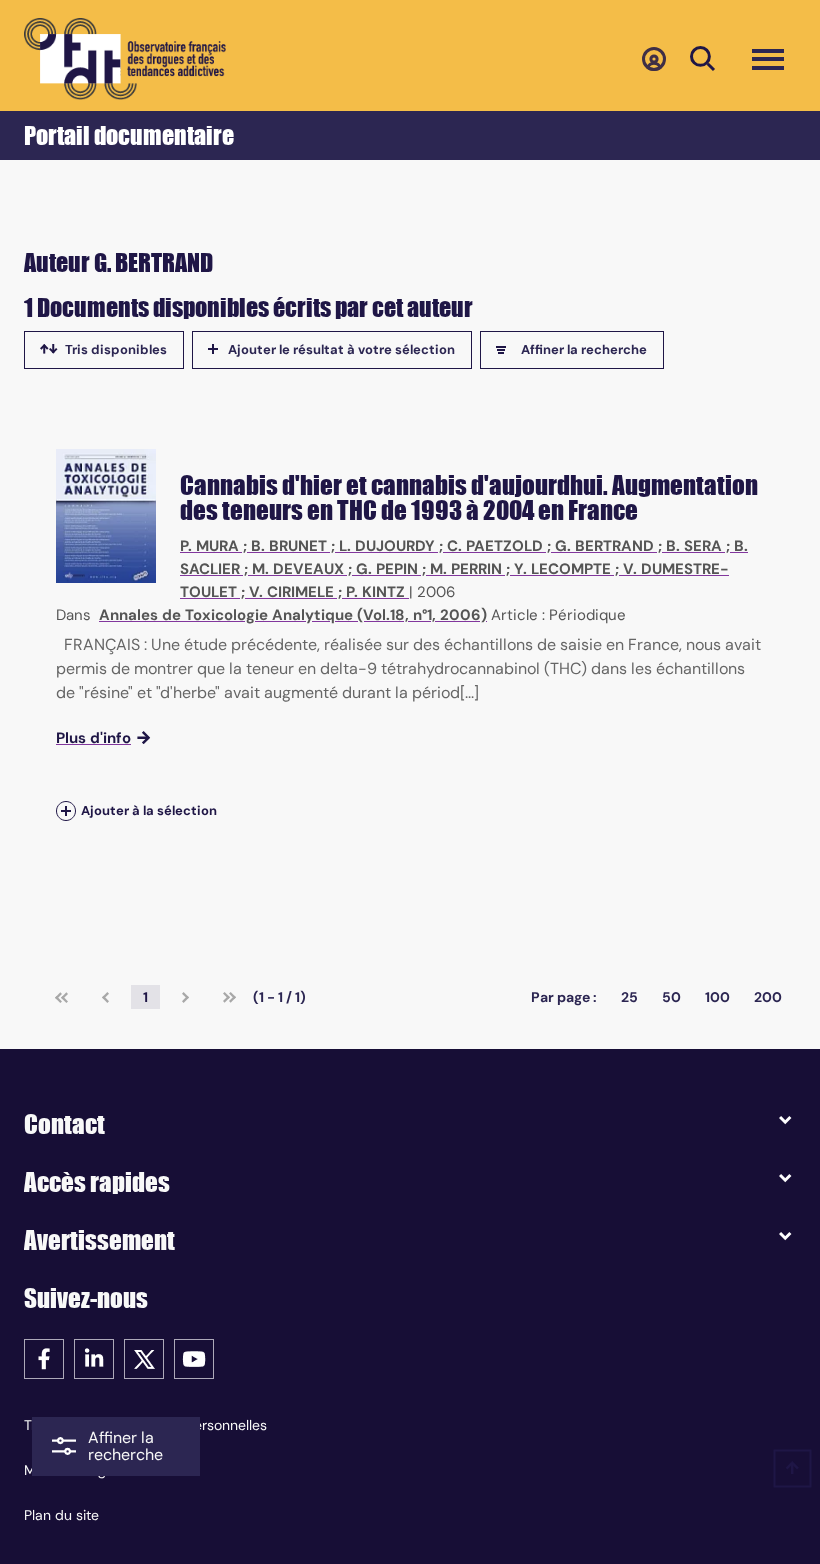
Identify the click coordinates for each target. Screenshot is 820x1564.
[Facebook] (44, 1357)
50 (671, 997)
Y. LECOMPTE (562, 569)
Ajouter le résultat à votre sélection (341, 349)
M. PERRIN (466, 569)
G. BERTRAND (604, 546)
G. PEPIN (387, 569)
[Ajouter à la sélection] (66, 811)
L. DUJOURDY (387, 546)
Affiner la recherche (584, 349)
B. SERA (694, 546)
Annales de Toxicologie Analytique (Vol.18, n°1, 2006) (293, 615)
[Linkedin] (94, 1357)
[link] (61, 997)
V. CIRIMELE (291, 592)
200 (768, 997)
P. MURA (209, 546)
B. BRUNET (289, 546)
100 (717, 997)
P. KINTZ (375, 592)
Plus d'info (93, 738)
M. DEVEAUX (298, 569)
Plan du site (61, 1515)
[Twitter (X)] (144, 1357)
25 (629, 997)
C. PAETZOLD (495, 546)
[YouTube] (194, 1357)
